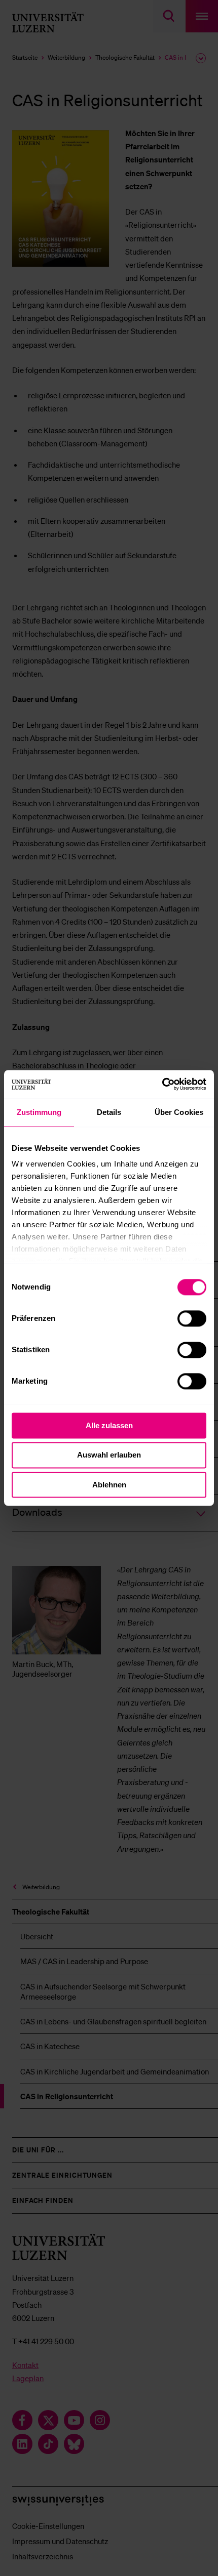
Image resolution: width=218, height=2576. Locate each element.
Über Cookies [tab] (179, 1112)
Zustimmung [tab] (39, 1112)
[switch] (192, 1318)
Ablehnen (109, 1485)
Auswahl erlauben (109, 1455)
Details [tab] (109, 1112)
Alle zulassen (109, 1425)
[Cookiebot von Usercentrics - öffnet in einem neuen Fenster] (162, 1084)
